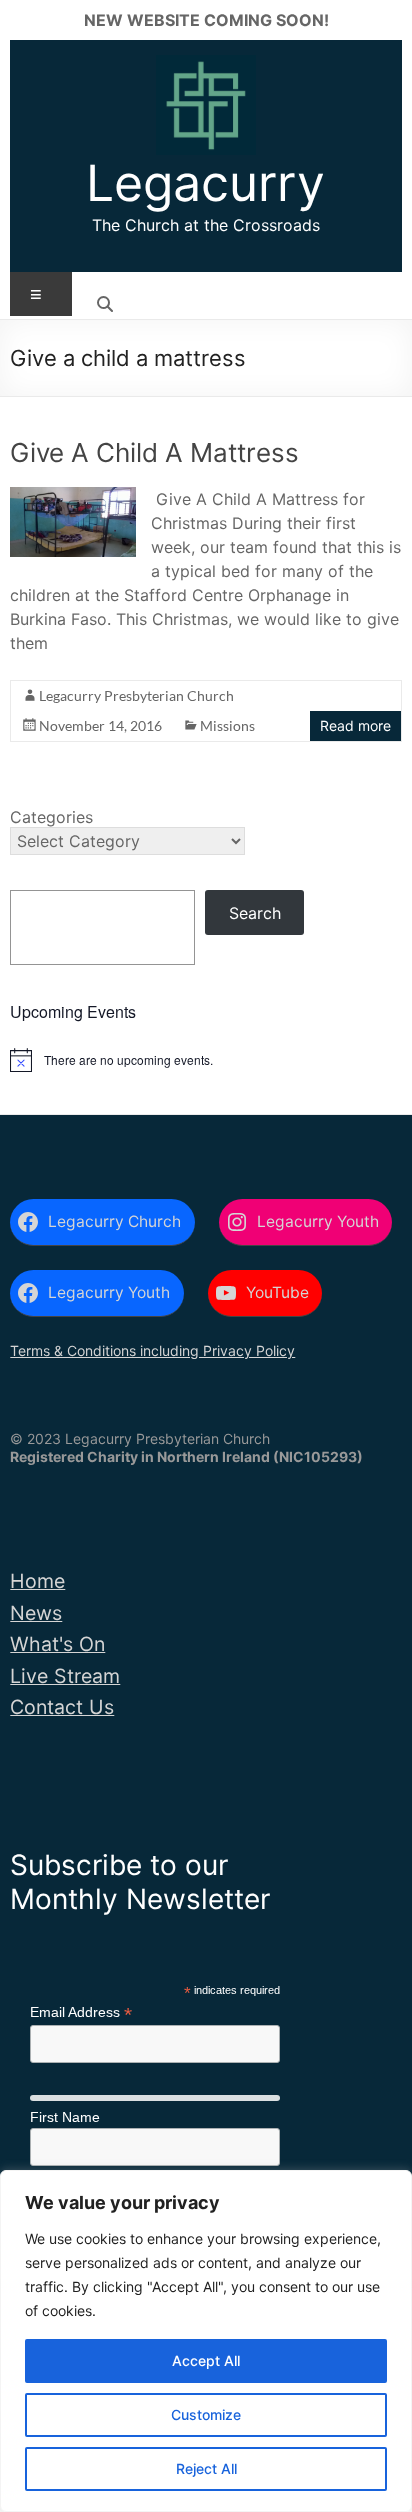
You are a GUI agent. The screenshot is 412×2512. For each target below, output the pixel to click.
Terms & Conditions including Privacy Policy (152, 1350)
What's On (57, 1644)
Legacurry (205, 183)
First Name (65, 2117)
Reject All (206, 2468)
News (36, 1613)
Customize (206, 2414)
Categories (51, 817)
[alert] (205, 1060)
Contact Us (62, 1707)
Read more (355, 725)
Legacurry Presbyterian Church (136, 695)
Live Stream (65, 1676)
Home (37, 1581)
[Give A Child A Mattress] (72, 497)
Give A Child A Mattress (154, 452)
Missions (227, 725)
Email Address (81, 2012)
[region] (206, 2341)
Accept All (206, 2360)
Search (255, 913)
